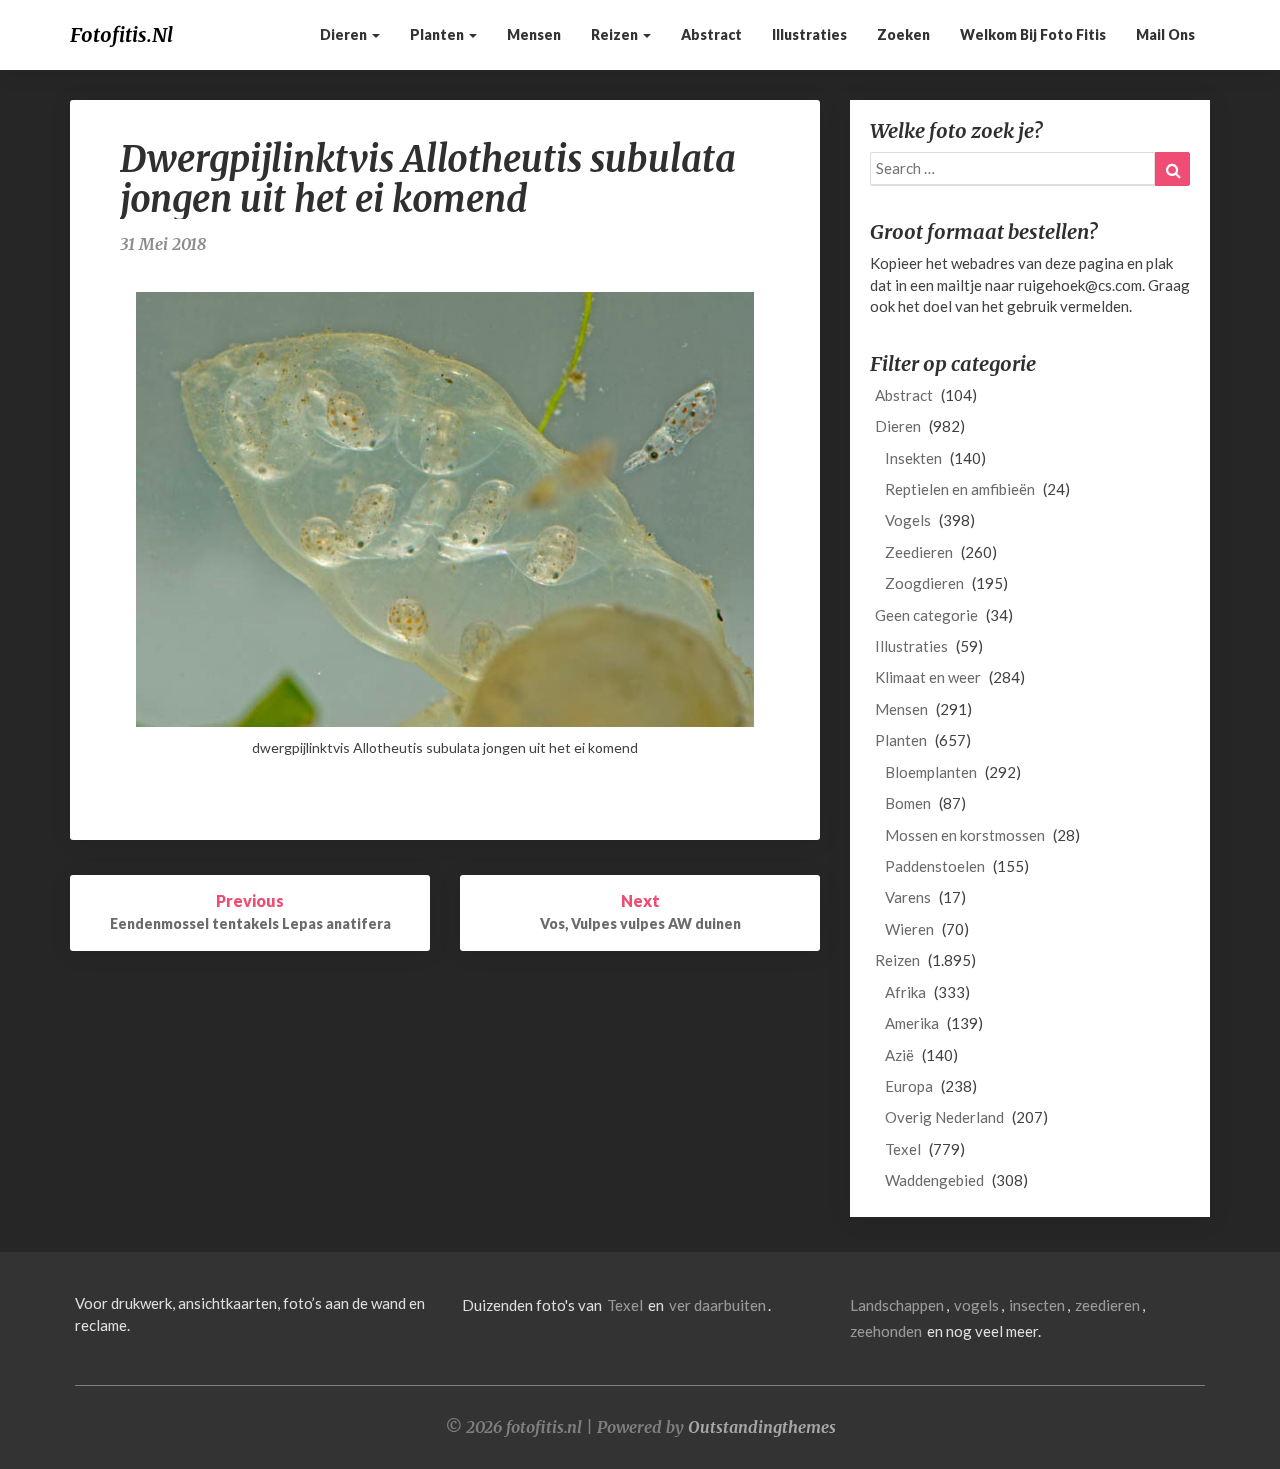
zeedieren (1107, 1305)
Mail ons (1165, 34)
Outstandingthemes (762, 1427)
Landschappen (897, 1305)
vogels (976, 1305)
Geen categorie (926, 615)
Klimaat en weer (928, 677)
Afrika (905, 992)
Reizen (616, 34)
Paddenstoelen (935, 866)
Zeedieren (919, 552)
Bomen (908, 803)
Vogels (908, 520)
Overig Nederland (944, 1117)
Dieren (345, 34)
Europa (909, 1086)
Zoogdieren (924, 583)
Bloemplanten (931, 772)
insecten (1037, 1305)
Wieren (909, 929)
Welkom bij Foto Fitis (1033, 34)
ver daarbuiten (717, 1305)
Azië (899, 1055)
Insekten (913, 458)
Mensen (534, 34)
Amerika (912, 1023)
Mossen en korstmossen (965, 835)
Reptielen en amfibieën (960, 489)
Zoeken (903, 34)
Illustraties (809, 34)
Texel (903, 1149)
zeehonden (886, 1331)
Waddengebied (934, 1180)
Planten (438, 34)
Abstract (711, 34)
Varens (908, 897)
